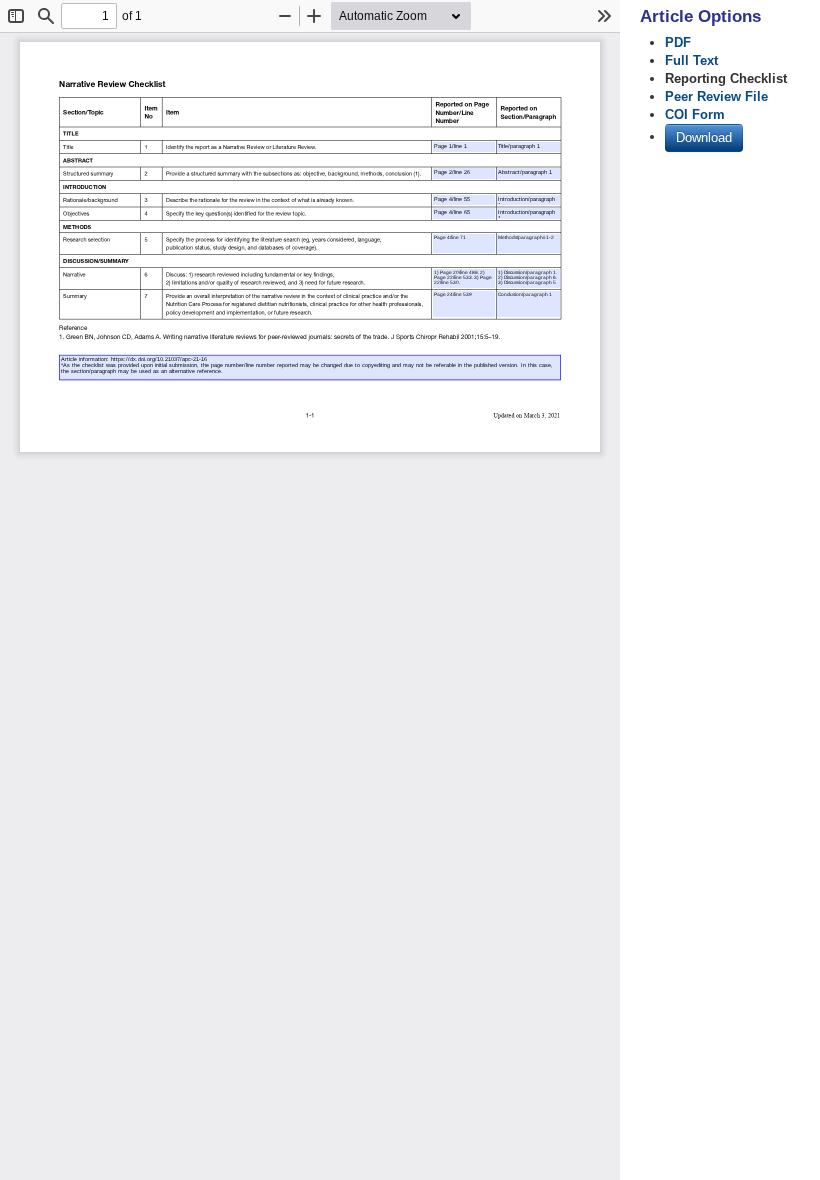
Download (704, 137)
